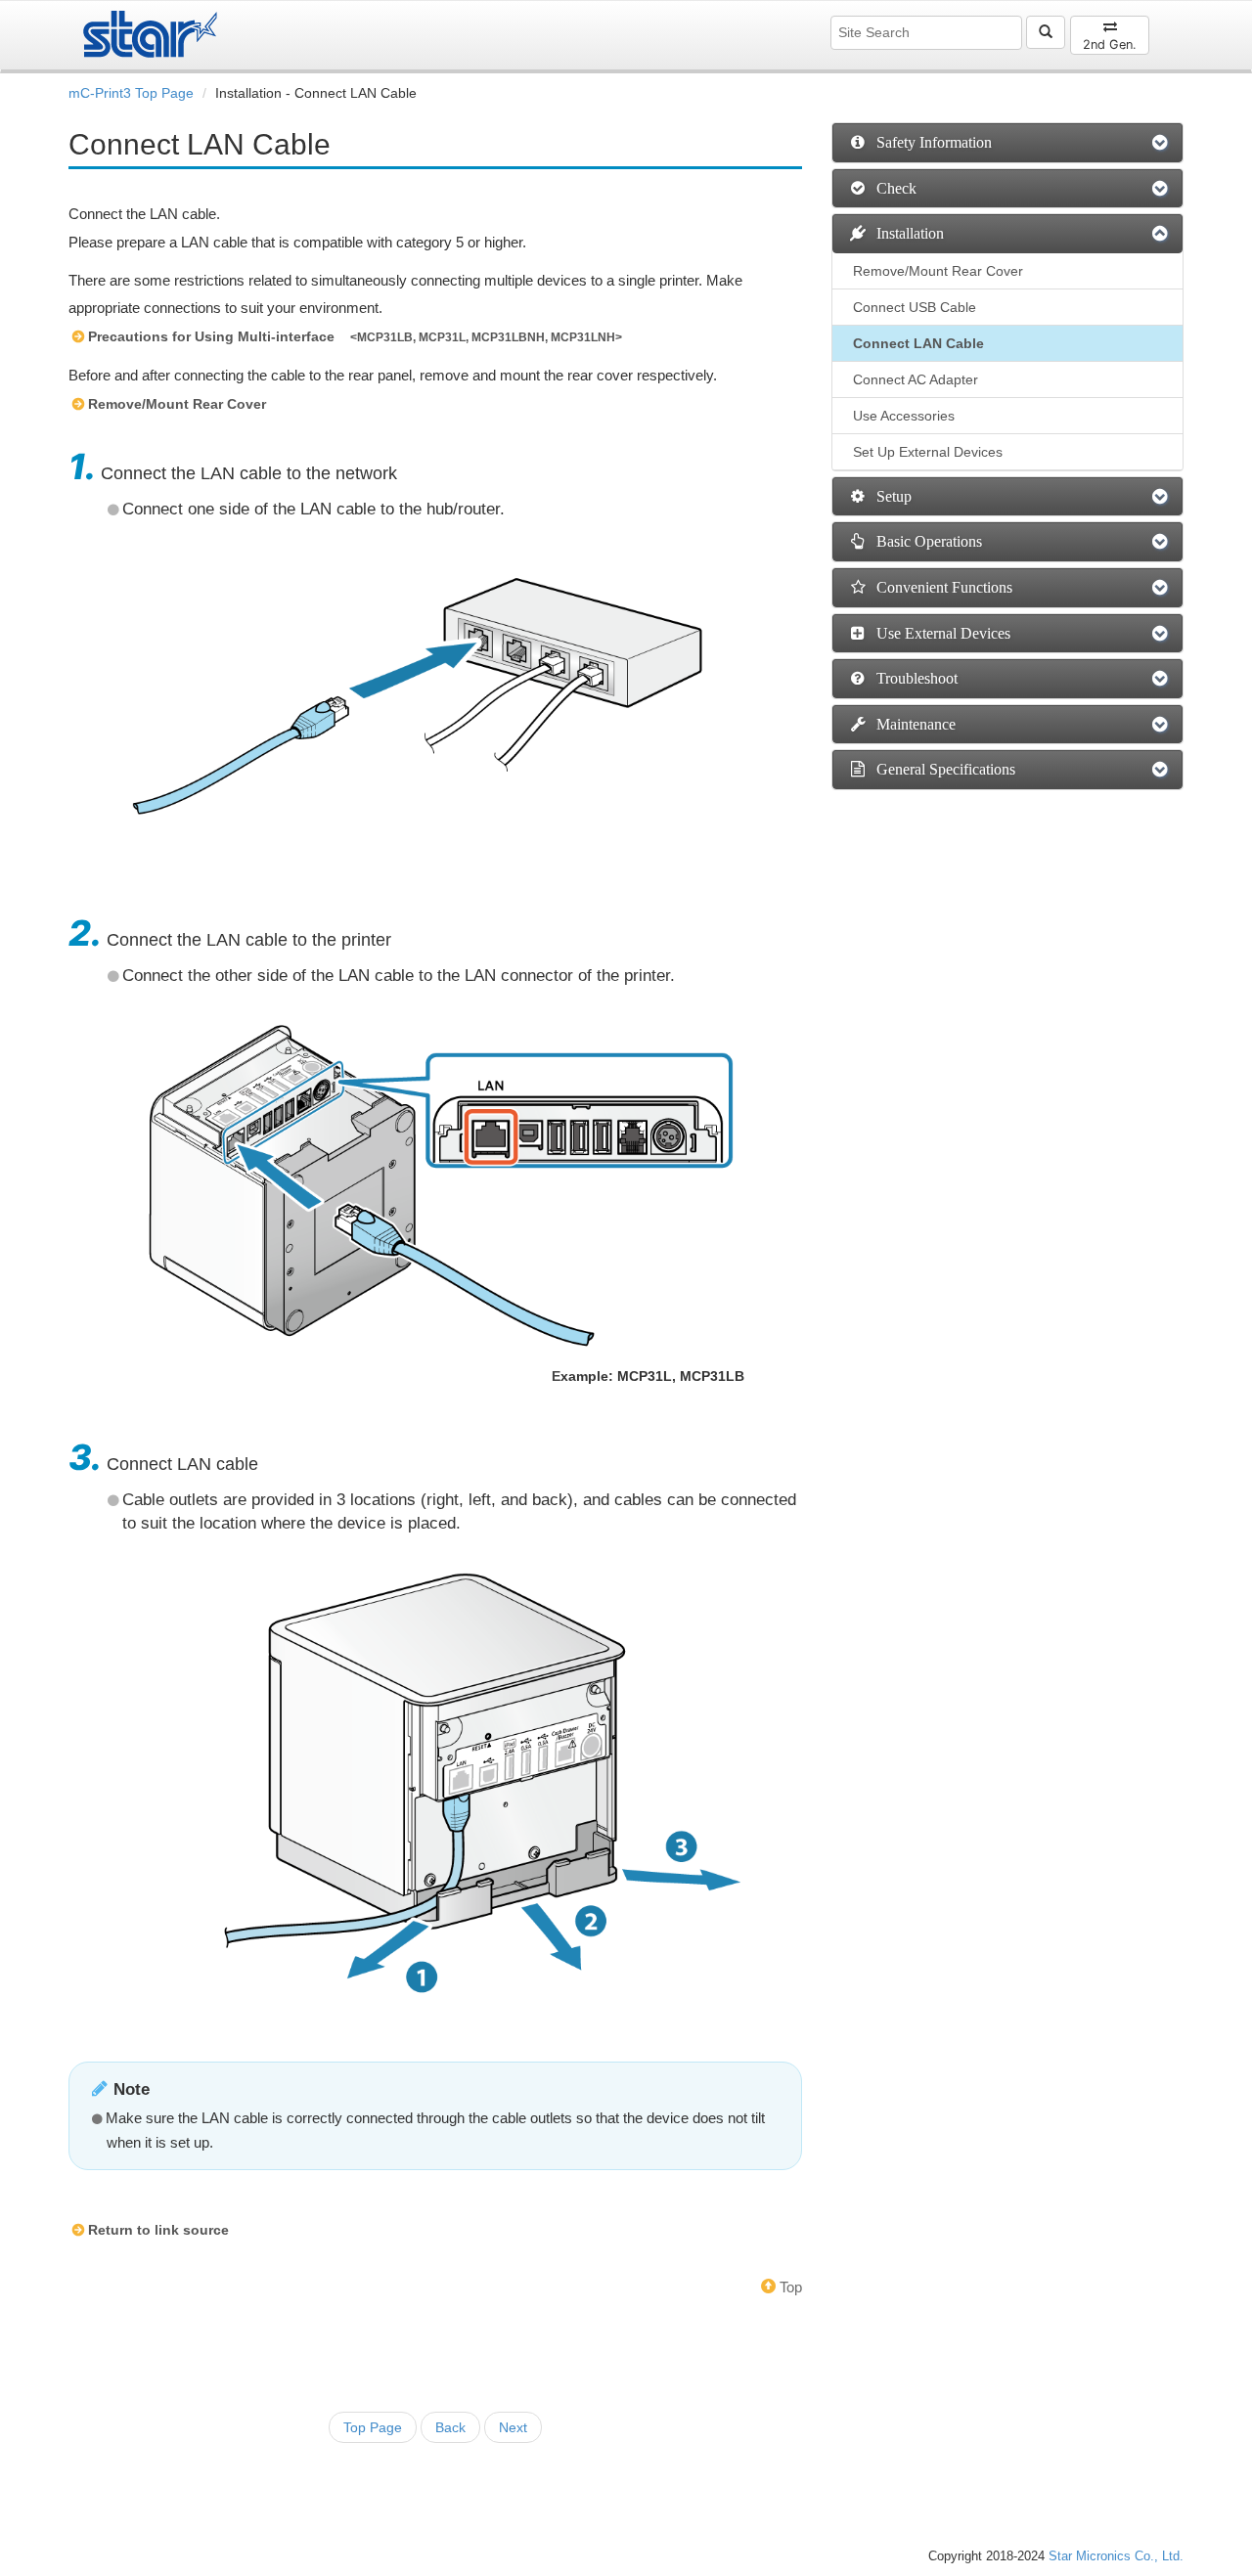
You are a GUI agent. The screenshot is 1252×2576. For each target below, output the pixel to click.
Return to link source (158, 2230)
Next (513, 2427)
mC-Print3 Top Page (131, 93)
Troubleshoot (913, 678)
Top (789, 2287)
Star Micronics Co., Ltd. (1116, 2556)
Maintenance (912, 724)
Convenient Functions (940, 587)
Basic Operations (925, 541)
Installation (906, 233)
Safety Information (930, 142)
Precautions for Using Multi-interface (211, 336)
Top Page (373, 2427)
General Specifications (942, 769)
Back (450, 2427)
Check (893, 188)
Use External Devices (939, 633)
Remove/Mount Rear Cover (177, 404)
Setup (890, 496)
